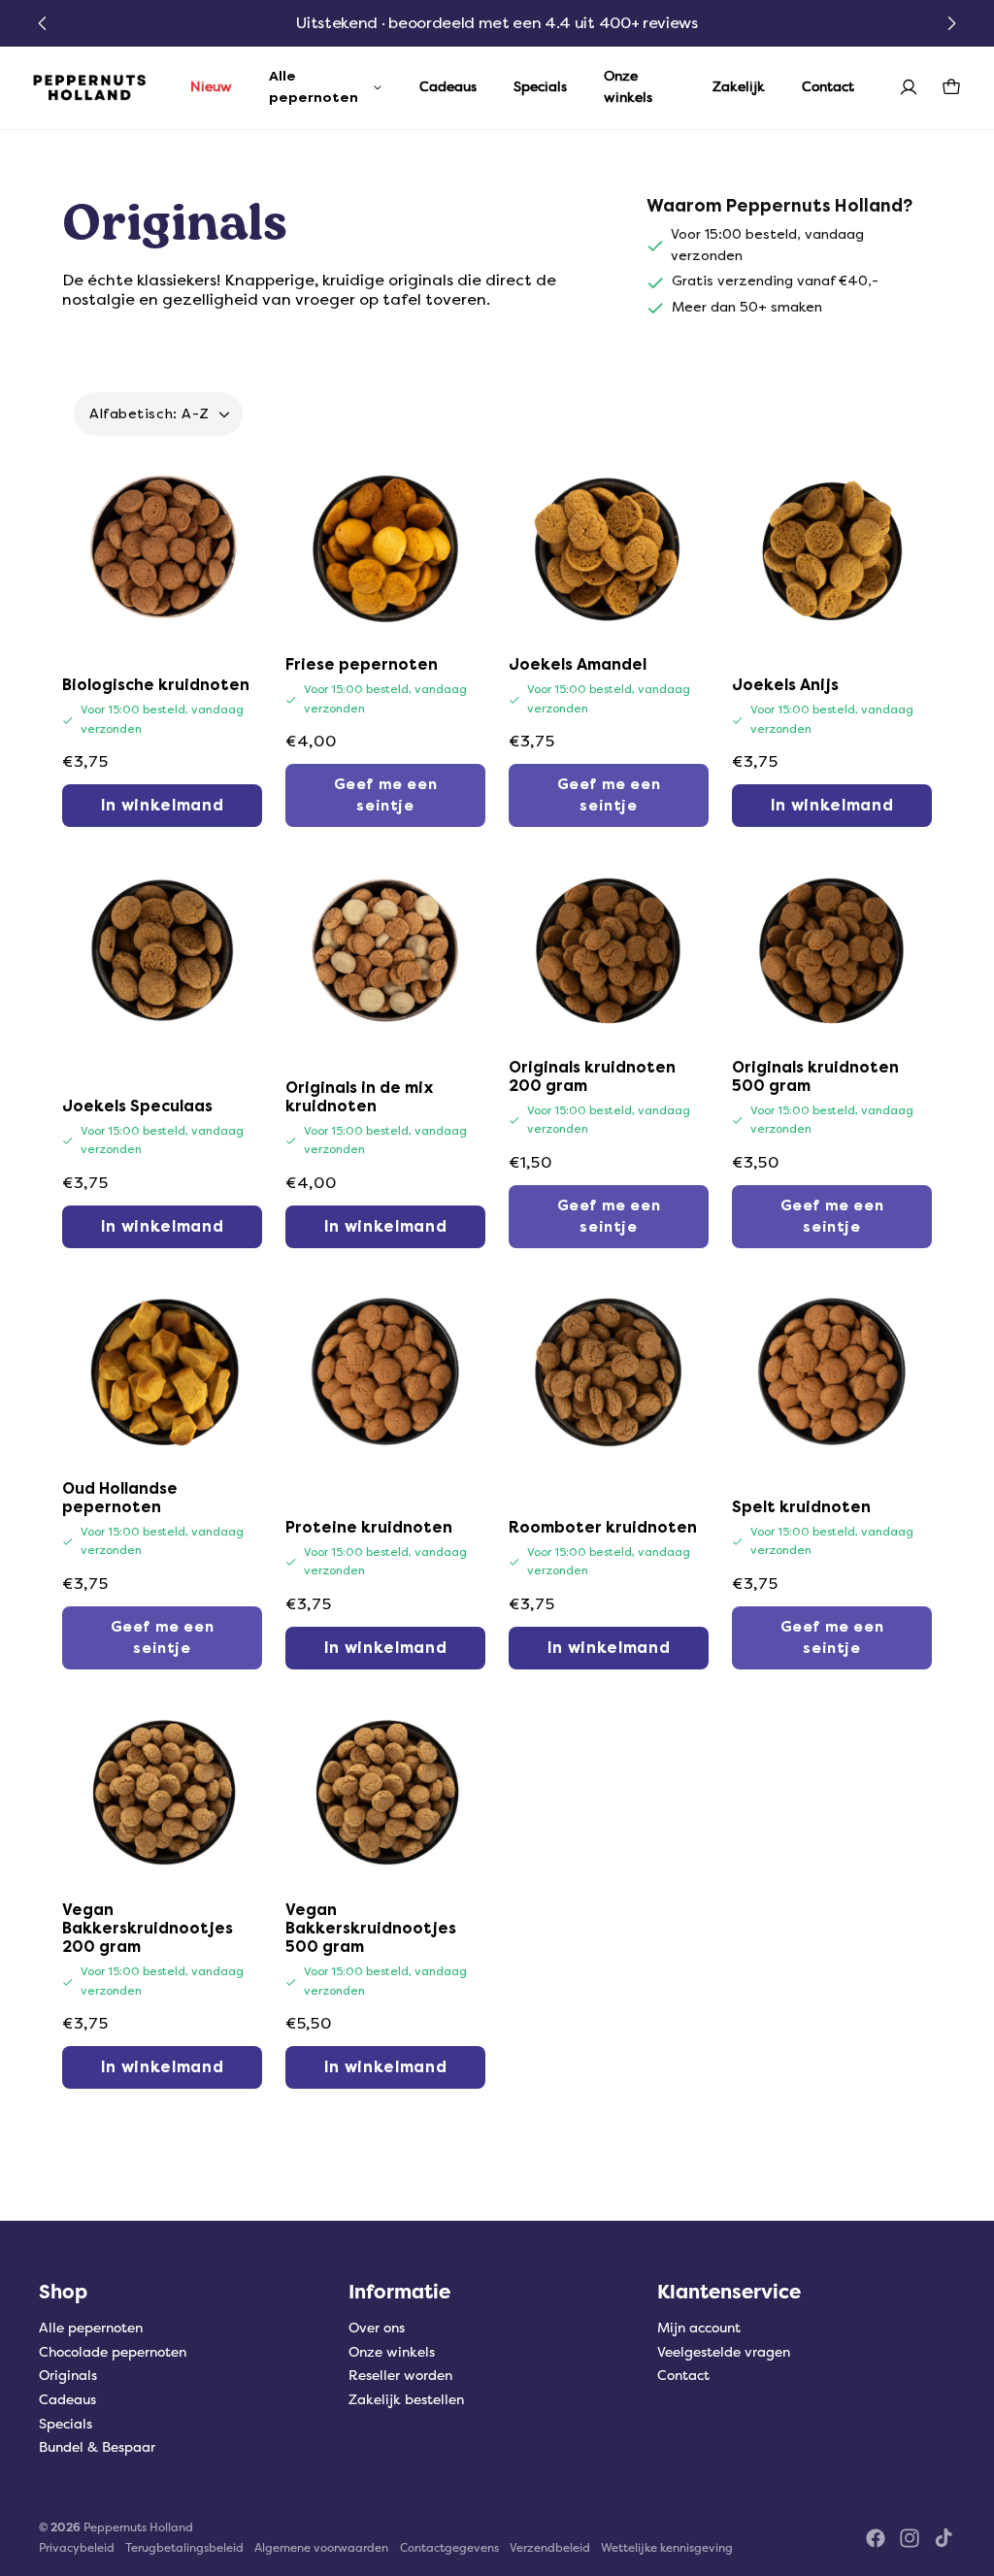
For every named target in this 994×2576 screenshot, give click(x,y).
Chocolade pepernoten (113, 2352)
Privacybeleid (77, 2548)
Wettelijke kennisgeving (667, 2548)
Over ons (377, 2328)
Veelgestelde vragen (724, 2352)
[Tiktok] (944, 2538)
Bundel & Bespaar (97, 2447)
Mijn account (699, 2328)
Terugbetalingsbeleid (184, 2548)
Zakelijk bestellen (406, 2400)
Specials (66, 2424)
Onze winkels (392, 2352)
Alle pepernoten (91, 2328)
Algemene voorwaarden (321, 2548)
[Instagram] (910, 2538)
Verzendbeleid (550, 2548)
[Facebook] (876, 2538)
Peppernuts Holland (138, 2527)
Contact (683, 2376)
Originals (68, 2376)
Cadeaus (67, 2400)
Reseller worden (400, 2376)
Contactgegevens (449, 2548)
